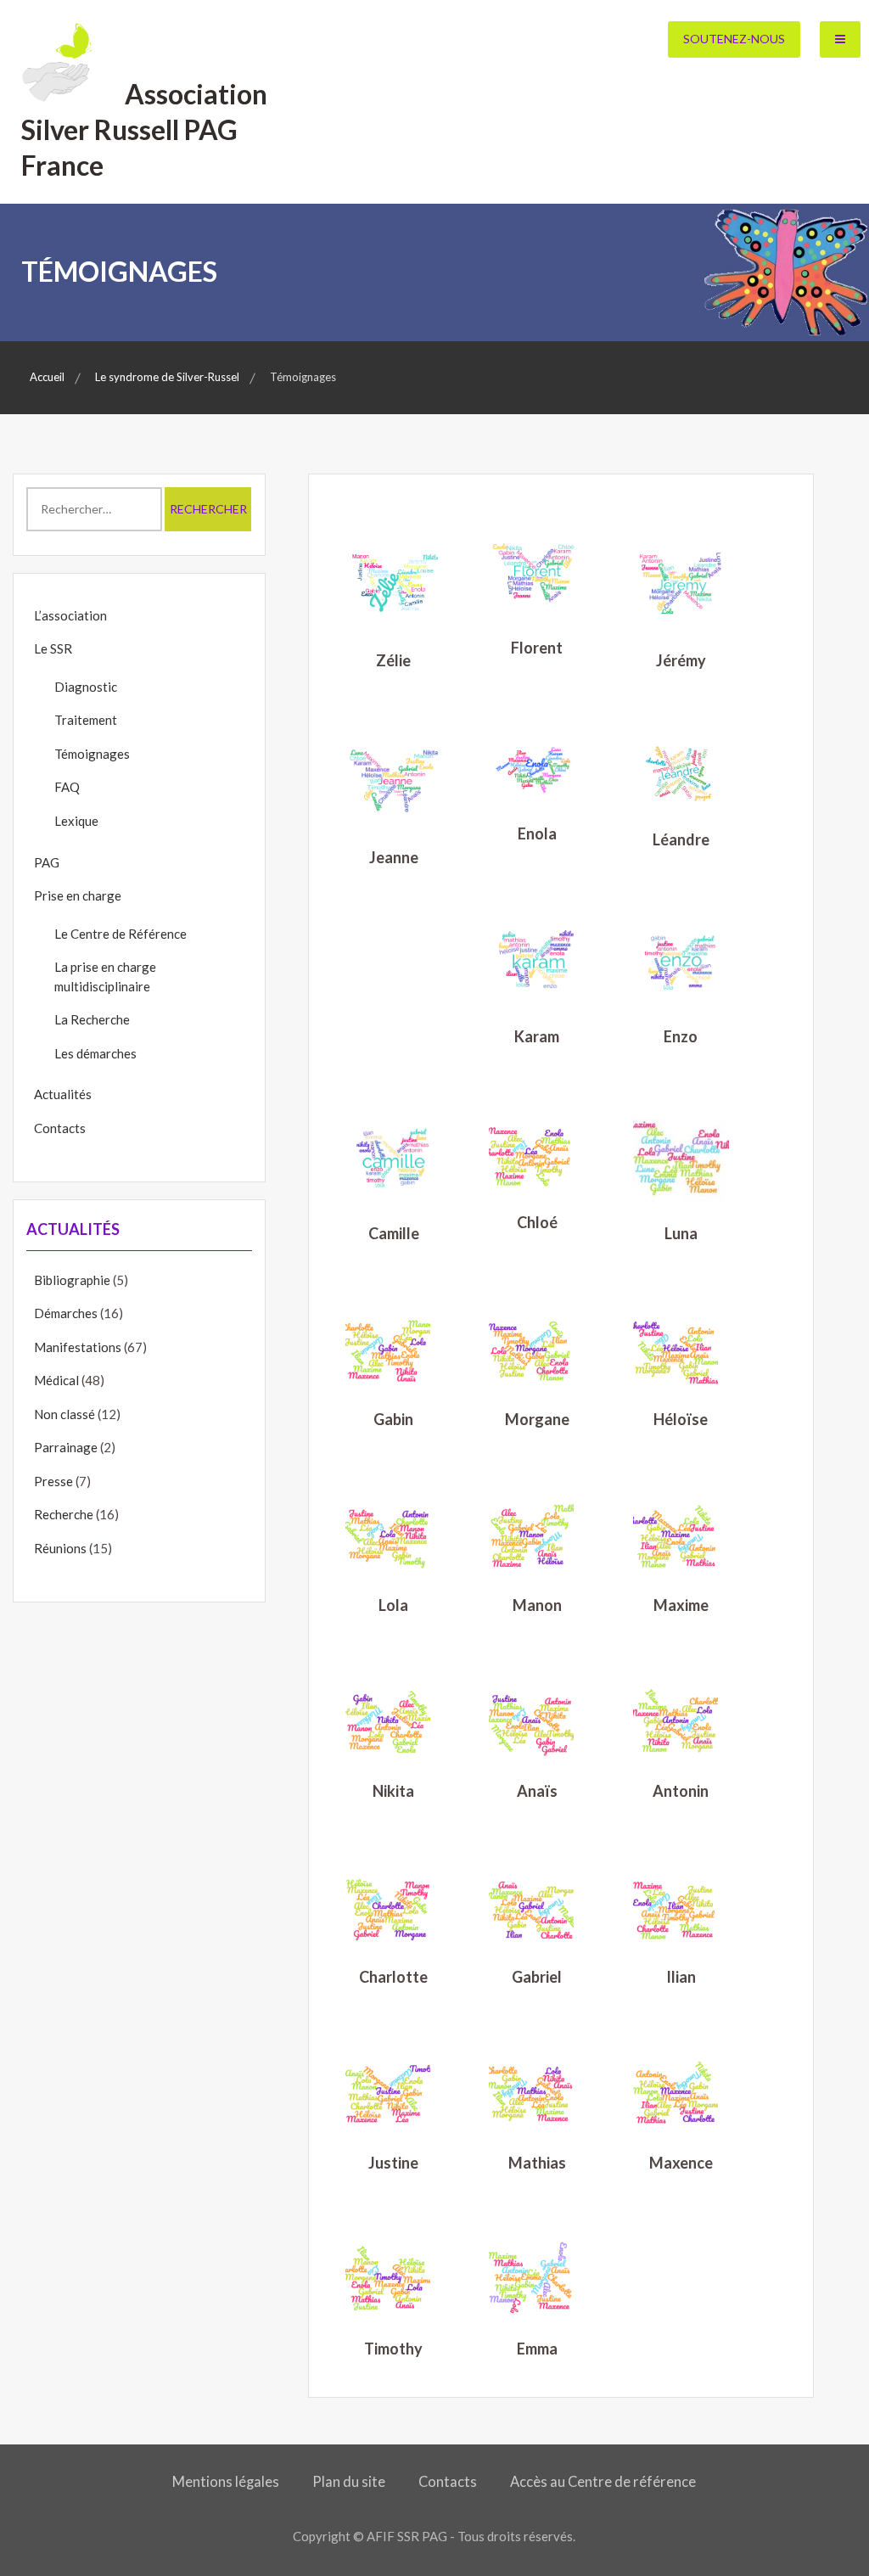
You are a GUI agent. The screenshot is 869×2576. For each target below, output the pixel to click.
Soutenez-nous (734, 39)
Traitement (86, 720)
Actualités (63, 1094)
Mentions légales (226, 2482)
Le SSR (53, 648)
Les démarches (95, 1053)
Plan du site (349, 2482)
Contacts (60, 1128)
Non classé (64, 1414)
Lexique (76, 821)
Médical (56, 1380)
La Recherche (92, 1019)
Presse (53, 1481)
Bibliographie (72, 1280)
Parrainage (66, 1447)
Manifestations (78, 1347)
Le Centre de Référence (121, 934)
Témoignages (92, 754)
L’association (70, 615)
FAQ (67, 787)
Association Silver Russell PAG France (144, 129)
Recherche (64, 1514)
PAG (47, 862)
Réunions (60, 1548)
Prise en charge (78, 895)
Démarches (66, 1313)
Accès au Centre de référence (603, 2482)
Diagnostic (86, 687)
